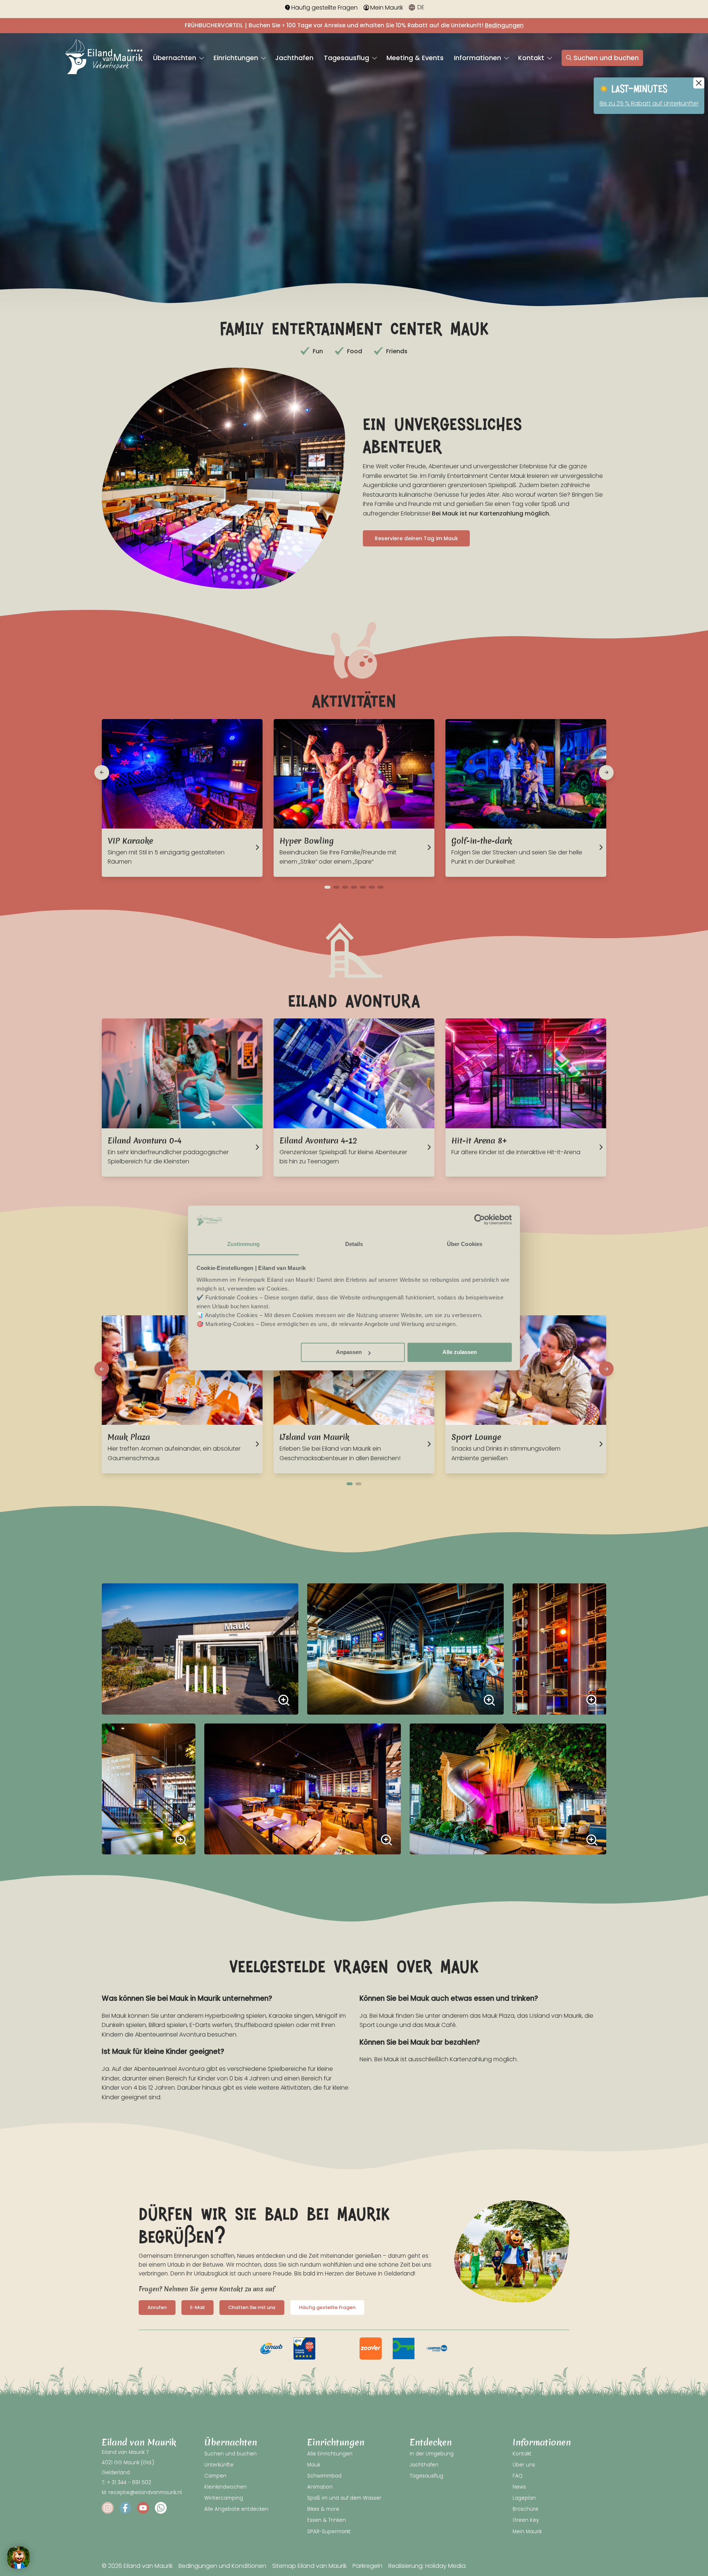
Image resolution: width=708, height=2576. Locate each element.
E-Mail (197, 2307)
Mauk (314, 2465)
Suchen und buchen (606, 58)
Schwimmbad (324, 2476)
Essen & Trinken (327, 2520)
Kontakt (532, 58)
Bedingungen (504, 25)
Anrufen (157, 2307)
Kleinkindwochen (225, 2487)
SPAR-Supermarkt (329, 2532)
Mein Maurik (387, 8)
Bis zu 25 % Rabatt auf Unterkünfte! (649, 103)
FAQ (518, 2476)
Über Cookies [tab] (465, 1244)
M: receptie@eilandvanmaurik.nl (142, 2492)
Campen (215, 2476)
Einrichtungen (237, 58)
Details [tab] (354, 1244)
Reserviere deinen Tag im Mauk (416, 538)
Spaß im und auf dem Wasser (344, 2498)
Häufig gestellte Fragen (324, 8)
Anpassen (349, 1352)
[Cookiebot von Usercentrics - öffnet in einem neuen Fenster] (480, 1220)
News (519, 2487)
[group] (271, 2348)
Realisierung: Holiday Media (427, 2566)
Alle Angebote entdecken (236, 2509)
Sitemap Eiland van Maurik (309, 2566)
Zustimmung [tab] (244, 1244)
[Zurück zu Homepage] (104, 58)
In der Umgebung (432, 2454)
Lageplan (524, 2498)
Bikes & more (323, 2509)
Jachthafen (294, 58)
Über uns (524, 2465)
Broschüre (525, 2509)
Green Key (526, 2520)
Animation (320, 2487)
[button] (102, 773)
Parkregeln (367, 2566)
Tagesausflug (347, 58)
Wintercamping (224, 2498)
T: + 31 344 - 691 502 (126, 2483)
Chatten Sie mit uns (252, 2307)
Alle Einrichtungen (330, 2454)
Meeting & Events (415, 58)
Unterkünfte (219, 2465)
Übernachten (176, 58)
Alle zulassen (460, 1352)
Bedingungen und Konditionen (222, 2566)
